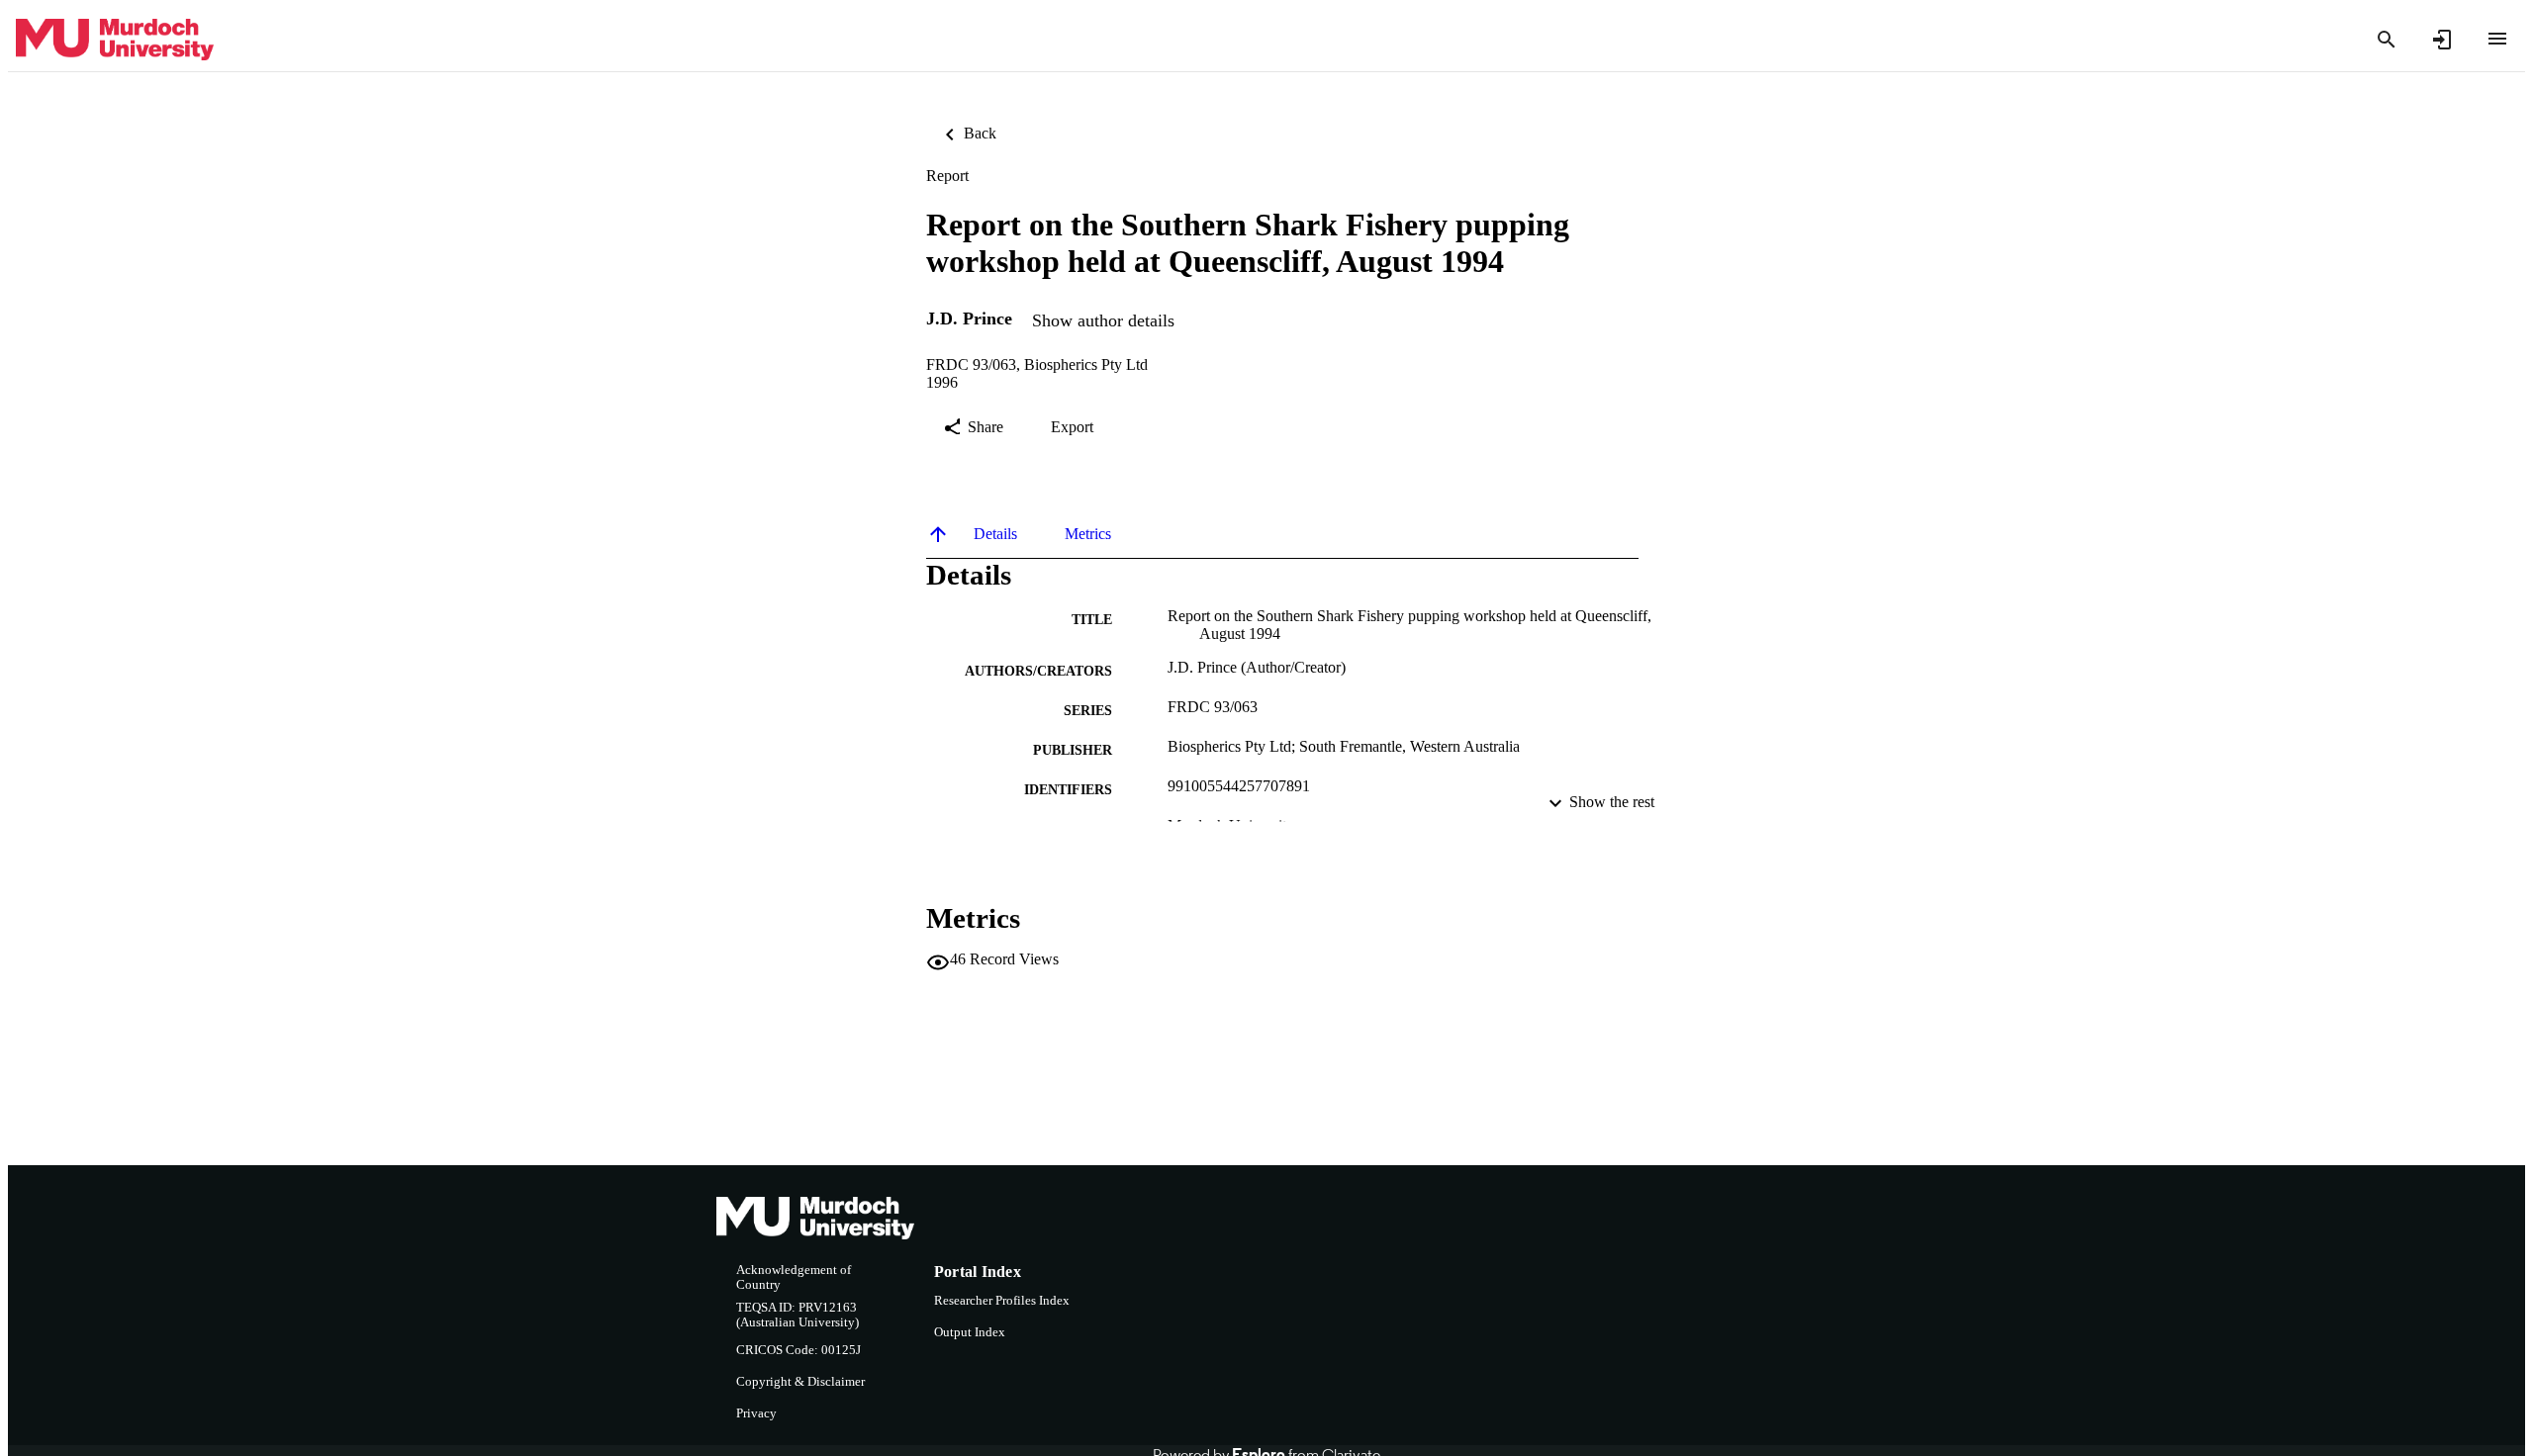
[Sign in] (2442, 40)
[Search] (2387, 40)
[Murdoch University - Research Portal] (115, 40)
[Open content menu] (2497, 39)
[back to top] (938, 534)
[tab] (995, 534)
